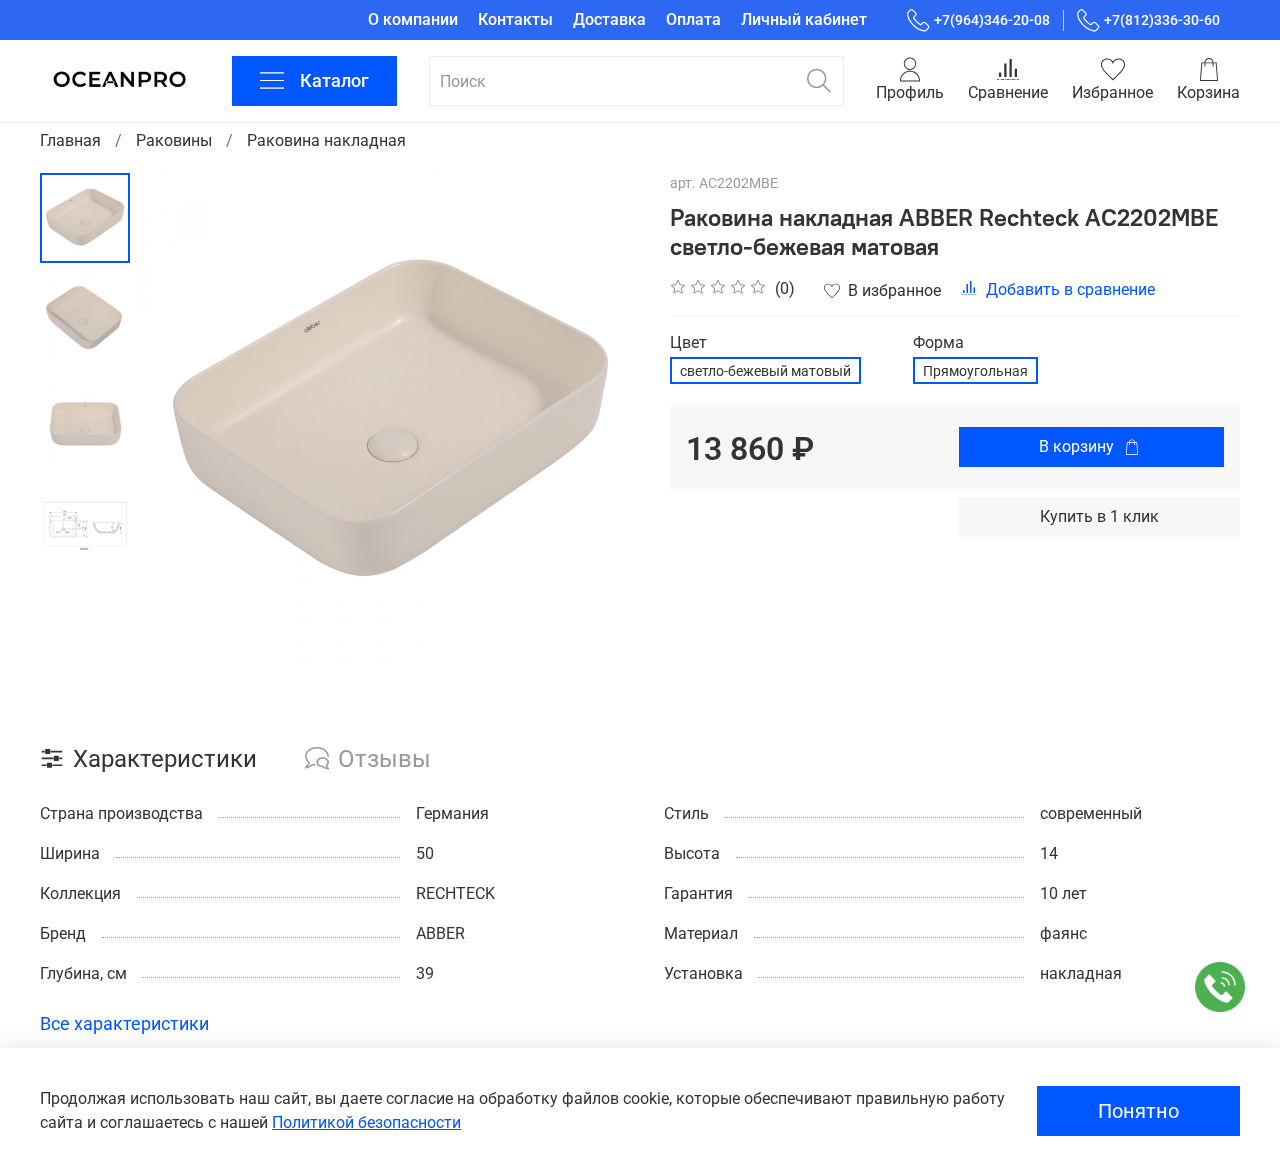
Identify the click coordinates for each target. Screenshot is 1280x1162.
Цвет (688, 342)
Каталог (334, 80)
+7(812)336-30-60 (1162, 20)
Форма (938, 342)
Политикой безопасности (366, 1122)
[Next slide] (600, 423)
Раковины (174, 140)
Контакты (515, 19)
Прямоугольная (975, 371)
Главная (70, 140)
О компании (413, 19)
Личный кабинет (804, 19)
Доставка (609, 19)
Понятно (1138, 1111)
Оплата (693, 19)
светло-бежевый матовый (765, 371)
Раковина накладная (326, 140)
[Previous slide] (180, 423)
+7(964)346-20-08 (992, 20)
